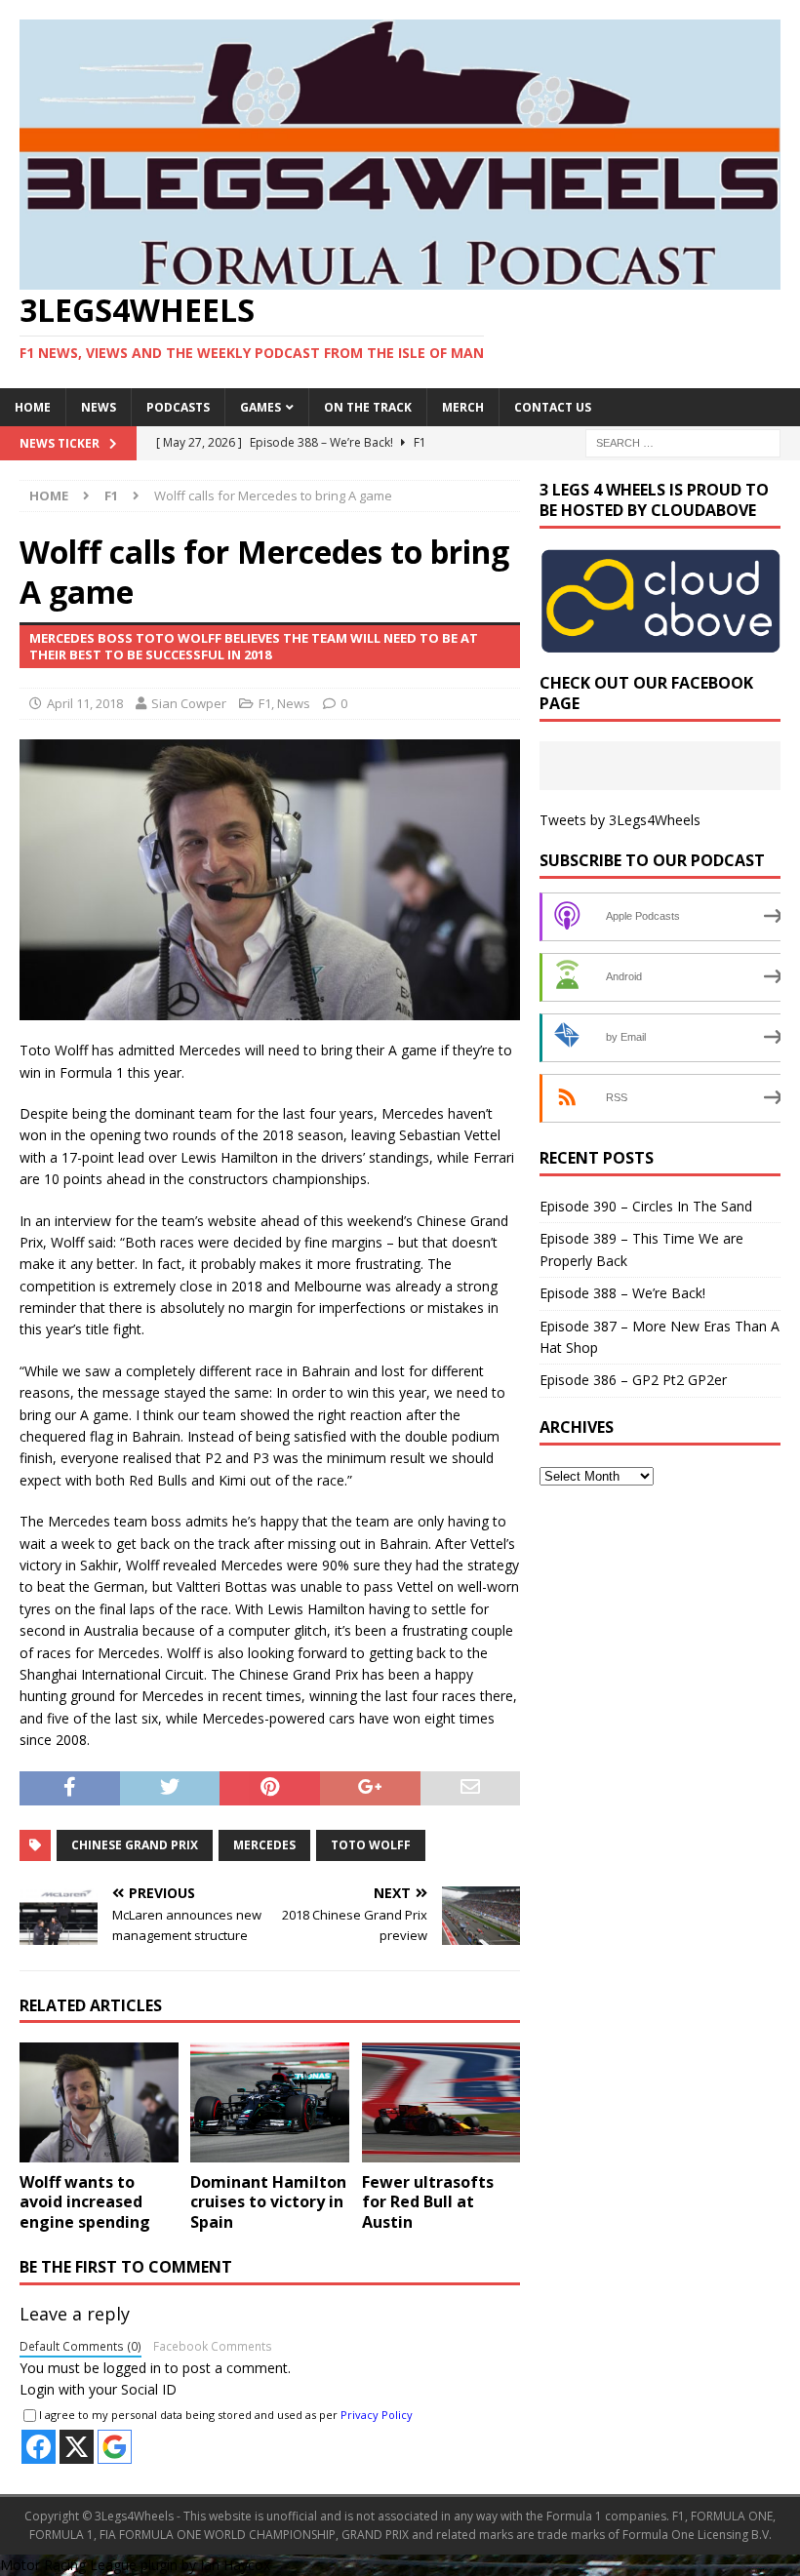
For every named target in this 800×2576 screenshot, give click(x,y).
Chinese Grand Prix (135, 1845)
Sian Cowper (189, 703)
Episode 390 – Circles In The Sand (646, 1206)
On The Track (368, 407)
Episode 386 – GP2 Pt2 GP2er (633, 1380)
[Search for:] (683, 441)
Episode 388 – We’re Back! (622, 1293)
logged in (132, 2368)
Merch (463, 407)
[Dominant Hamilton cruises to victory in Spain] (270, 2102)
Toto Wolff (371, 1845)
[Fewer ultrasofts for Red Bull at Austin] (441, 2102)
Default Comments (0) (80, 2346)
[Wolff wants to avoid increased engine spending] (99, 2102)
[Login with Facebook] (39, 2447)
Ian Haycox (235, 2565)
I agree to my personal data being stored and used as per (226, 2415)
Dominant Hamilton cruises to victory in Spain (268, 2202)
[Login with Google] (115, 2447)
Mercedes (264, 1845)
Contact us (553, 407)
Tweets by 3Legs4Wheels (620, 820)
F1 (265, 703)
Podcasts (178, 407)
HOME (33, 407)
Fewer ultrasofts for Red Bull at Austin (428, 2202)
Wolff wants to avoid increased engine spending (85, 2202)
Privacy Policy (377, 2415)
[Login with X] (77, 2447)
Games (260, 407)
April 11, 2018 (85, 703)
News (99, 407)
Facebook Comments (213, 2346)
